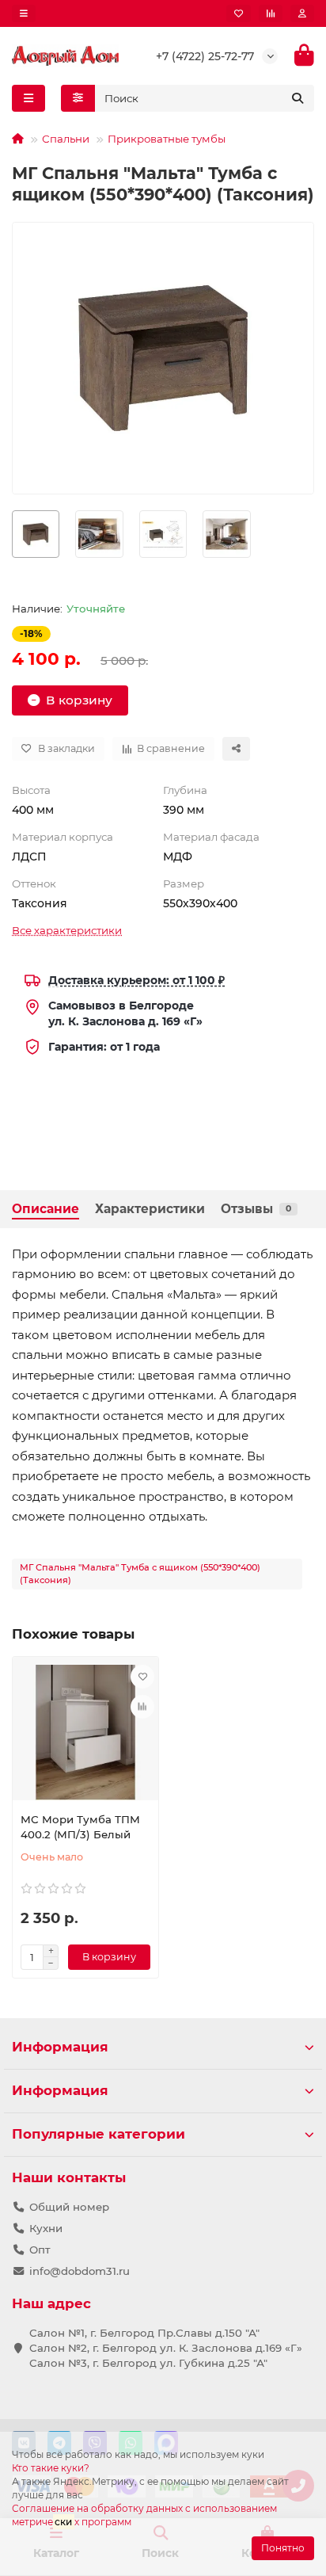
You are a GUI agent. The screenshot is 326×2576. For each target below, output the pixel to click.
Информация (60, 2047)
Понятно (283, 2548)
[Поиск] (298, 98)
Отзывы (256, 1209)
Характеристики (150, 1209)
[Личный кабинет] (302, 13)
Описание (45, 1209)
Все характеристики (67, 930)
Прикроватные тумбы (167, 139)
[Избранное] (239, 13)
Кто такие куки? (51, 2468)
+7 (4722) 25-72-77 (205, 56)
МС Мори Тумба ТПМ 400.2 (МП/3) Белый (80, 1827)
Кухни (46, 2228)
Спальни (66, 139)
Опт (40, 2250)
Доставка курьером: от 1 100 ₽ (136, 980)
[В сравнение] (142, 1707)
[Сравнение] (271, 13)
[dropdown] (24, 13)
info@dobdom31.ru (80, 2271)
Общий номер (69, 2207)
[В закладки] (142, 1677)
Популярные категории (99, 2134)
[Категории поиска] (78, 98)
